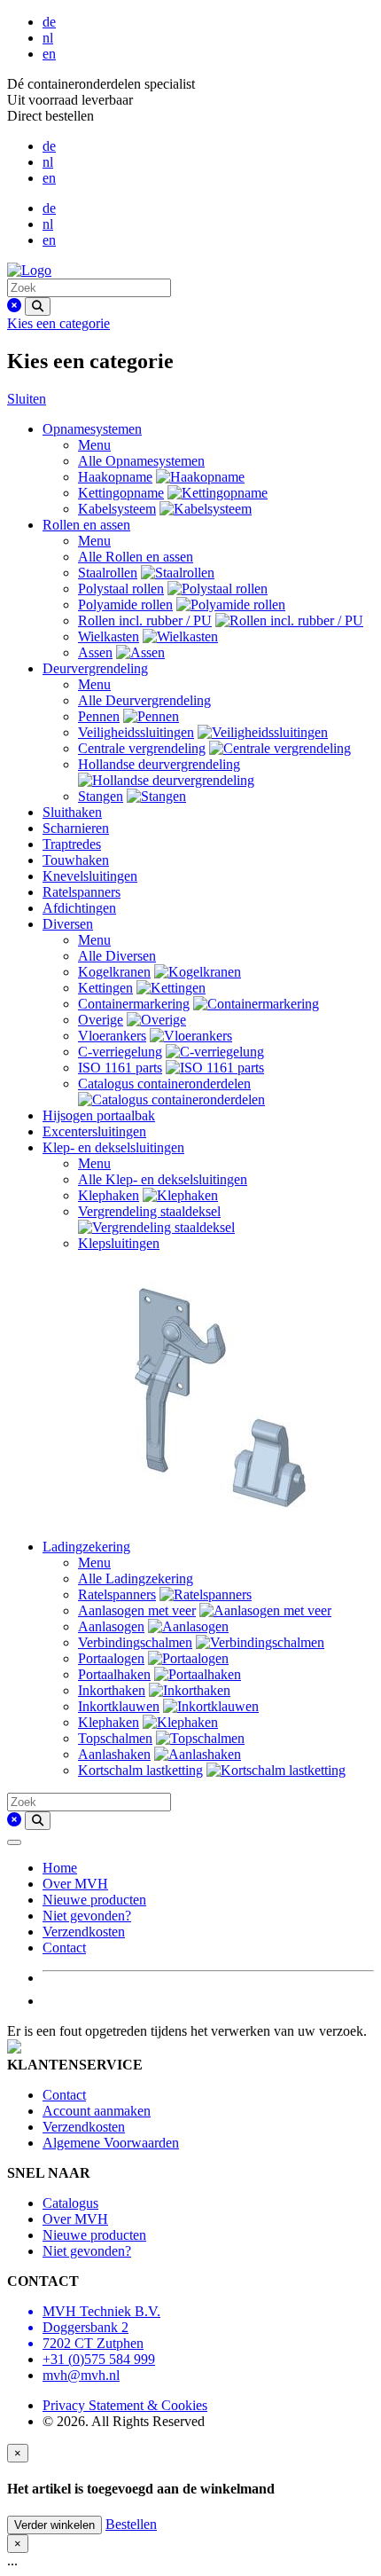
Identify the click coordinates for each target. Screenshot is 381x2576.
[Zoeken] (38, 306)
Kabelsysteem (117, 509)
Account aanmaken (97, 2111)
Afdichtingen (79, 908)
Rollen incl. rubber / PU (145, 620)
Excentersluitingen (94, 1131)
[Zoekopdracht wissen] (14, 306)
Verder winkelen (54, 2525)
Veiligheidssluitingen (136, 732)
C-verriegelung (120, 1052)
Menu (94, 445)
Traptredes (72, 844)
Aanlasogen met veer (137, 1610)
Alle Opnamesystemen (141, 461)
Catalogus (70, 2203)
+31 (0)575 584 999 (99, 2359)
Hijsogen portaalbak (99, 1115)
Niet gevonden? (87, 1916)
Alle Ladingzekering (136, 1579)
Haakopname (115, 477)
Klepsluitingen (119, 1243)
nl (48, 38)
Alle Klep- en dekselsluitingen (163, 1179)
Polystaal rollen (121, 589)
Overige (101, 1020)
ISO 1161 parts (120, 1068)
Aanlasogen (111, 1626)
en (49, 54)
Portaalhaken (114, 1674)
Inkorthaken (112, 1690)
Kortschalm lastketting (140, 1770)
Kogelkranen (114, 972)
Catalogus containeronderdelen (164, 1084)
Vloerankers (112, 1036)
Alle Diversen (117, 956)
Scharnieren (76, 828)
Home (60, 1868)
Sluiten (27, 399)
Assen (95, 652)
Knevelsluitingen (90, 876)
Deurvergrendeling (95, 668)
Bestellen (131, 2524)
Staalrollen (108, 573)
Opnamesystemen (92, 429)
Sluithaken (72, 812)
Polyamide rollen (125, 605)
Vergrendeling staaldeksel (149, 1211)
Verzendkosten (84, 1932)
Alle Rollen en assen (136, 557)
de (49, 22)
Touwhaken (76, 860)
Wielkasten (109, 636)
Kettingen (105, 988)
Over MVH (75, 1884)
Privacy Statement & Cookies (125, 2405)
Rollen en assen (86, 525)
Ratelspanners (82, 892)
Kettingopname (121, 493)
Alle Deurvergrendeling (144, 700)
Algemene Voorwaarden (111, 2143)
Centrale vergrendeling (142, 748)
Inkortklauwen (119, 1706)
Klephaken (109, 1195)
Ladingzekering (86, 1547)
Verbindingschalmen (135, 1642)
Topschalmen (115, 1738)
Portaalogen (111, 1658)
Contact (64, 1948)
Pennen (99, 716)
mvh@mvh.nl (81, 2375)
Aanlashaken (114, 1754)
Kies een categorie (58, 323)
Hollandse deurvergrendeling (159, 764)
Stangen (101, 796)
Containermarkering (134, 1004)
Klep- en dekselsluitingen (113, 1147)
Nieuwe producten (94, 1900)
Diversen (68, 924)
